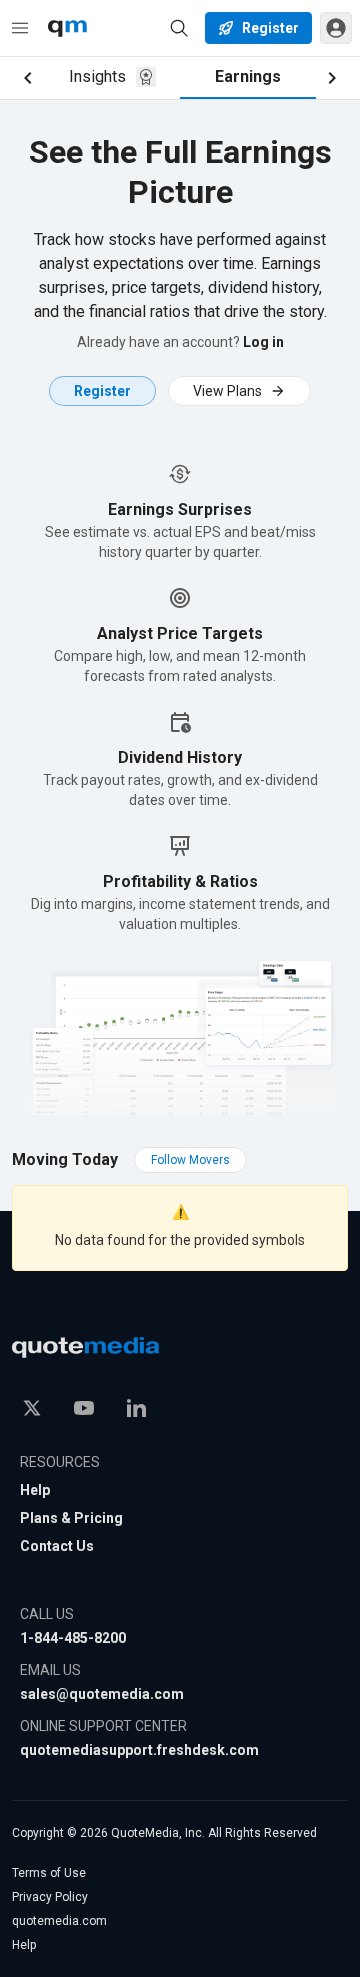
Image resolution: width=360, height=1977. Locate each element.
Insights (97, 76)
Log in (263, 342)
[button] (336, 28)
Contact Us (57, 1546)
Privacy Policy (50, 1897)
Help (35, 1490)
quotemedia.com (59, 1921)
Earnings (248, 76)
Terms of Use (49, 1873)
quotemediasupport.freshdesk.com (139, 1750)
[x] (32, 1408)
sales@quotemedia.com (102, 1694)
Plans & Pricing (71, 1518)
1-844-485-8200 (73, 1638)
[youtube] (84, 1408)
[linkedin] (136, 1408)
